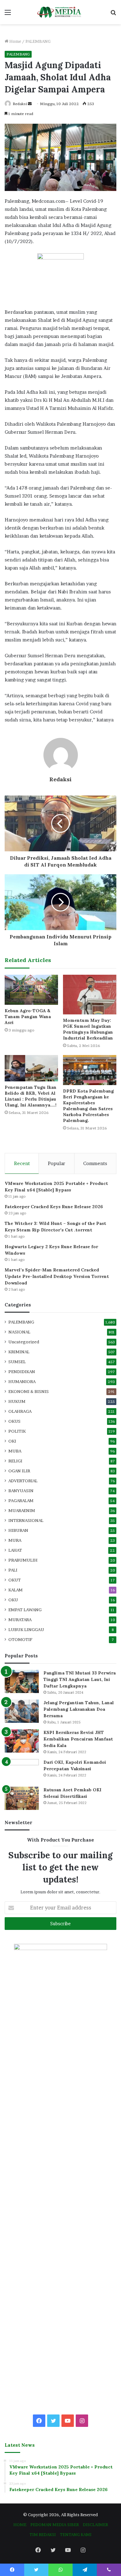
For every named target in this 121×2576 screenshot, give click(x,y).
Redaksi (20, 104)
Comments (95, 1163)
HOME (20, 2525)
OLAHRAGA (20, 1411)
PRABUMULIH (23, 1560)
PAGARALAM (21, 1501)
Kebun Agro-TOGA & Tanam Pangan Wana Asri (28, 1017)
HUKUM (17, 1401)
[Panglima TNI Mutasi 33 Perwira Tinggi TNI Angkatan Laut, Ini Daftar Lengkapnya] (22, 1681)
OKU (13, 1600)
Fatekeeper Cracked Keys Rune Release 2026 (54, 1207)
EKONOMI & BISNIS (29, 1391)
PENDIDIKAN (22, 1372)
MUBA (15, 1451)
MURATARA (20, 1620)
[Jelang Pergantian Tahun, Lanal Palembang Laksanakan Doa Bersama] (22, 1711)
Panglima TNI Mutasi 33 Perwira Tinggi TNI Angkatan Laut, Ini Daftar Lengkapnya (80, 1679)
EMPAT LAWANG (25, 1610)
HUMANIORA (22, 1381)
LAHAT (15, 1550)
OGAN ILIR (19, 1471)
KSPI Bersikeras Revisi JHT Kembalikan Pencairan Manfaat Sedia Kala (78, 1739)
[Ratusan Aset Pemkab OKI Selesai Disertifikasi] (22, 1798)
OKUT (15, 1580)
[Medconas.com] (60, 12)
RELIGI (15, 1461)
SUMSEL (17, 1362)
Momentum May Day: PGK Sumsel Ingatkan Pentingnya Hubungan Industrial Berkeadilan (88, 1029)
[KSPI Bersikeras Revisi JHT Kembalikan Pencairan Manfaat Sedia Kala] (22, 1741)
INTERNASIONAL (26, 1520)
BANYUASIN (21, 1491)
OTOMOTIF (20, 1639)
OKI (12, 1441)
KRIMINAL (19, 1352)
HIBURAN (18, 1530)
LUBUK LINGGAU (26, 1629)
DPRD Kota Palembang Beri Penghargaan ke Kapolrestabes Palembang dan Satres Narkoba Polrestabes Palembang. (88, 1106)
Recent (22, 1163)
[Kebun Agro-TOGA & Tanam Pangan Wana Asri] (31, 990)
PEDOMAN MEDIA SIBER (55, 2525)
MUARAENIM (22, 1510)
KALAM (16, 1590)
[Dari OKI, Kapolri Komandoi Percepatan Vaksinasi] (22, 1771)
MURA (15, 1540)
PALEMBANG (38, 41)
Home (15, 41)
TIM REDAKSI (43, 2534)
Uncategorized (24, 1342)
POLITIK (17, 1431)
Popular (56, 1163)
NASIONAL (19, 1332)
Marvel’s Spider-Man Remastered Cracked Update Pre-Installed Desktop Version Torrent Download (57, 1276)
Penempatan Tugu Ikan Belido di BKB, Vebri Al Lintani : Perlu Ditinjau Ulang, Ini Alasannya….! (31, 1096)
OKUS (14, 1421)
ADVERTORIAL (23, 1481)
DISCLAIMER (95, 2525)
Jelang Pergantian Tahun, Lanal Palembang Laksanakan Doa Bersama (79, 1709)
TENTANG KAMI (76, 2534)
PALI (13, 1570)
